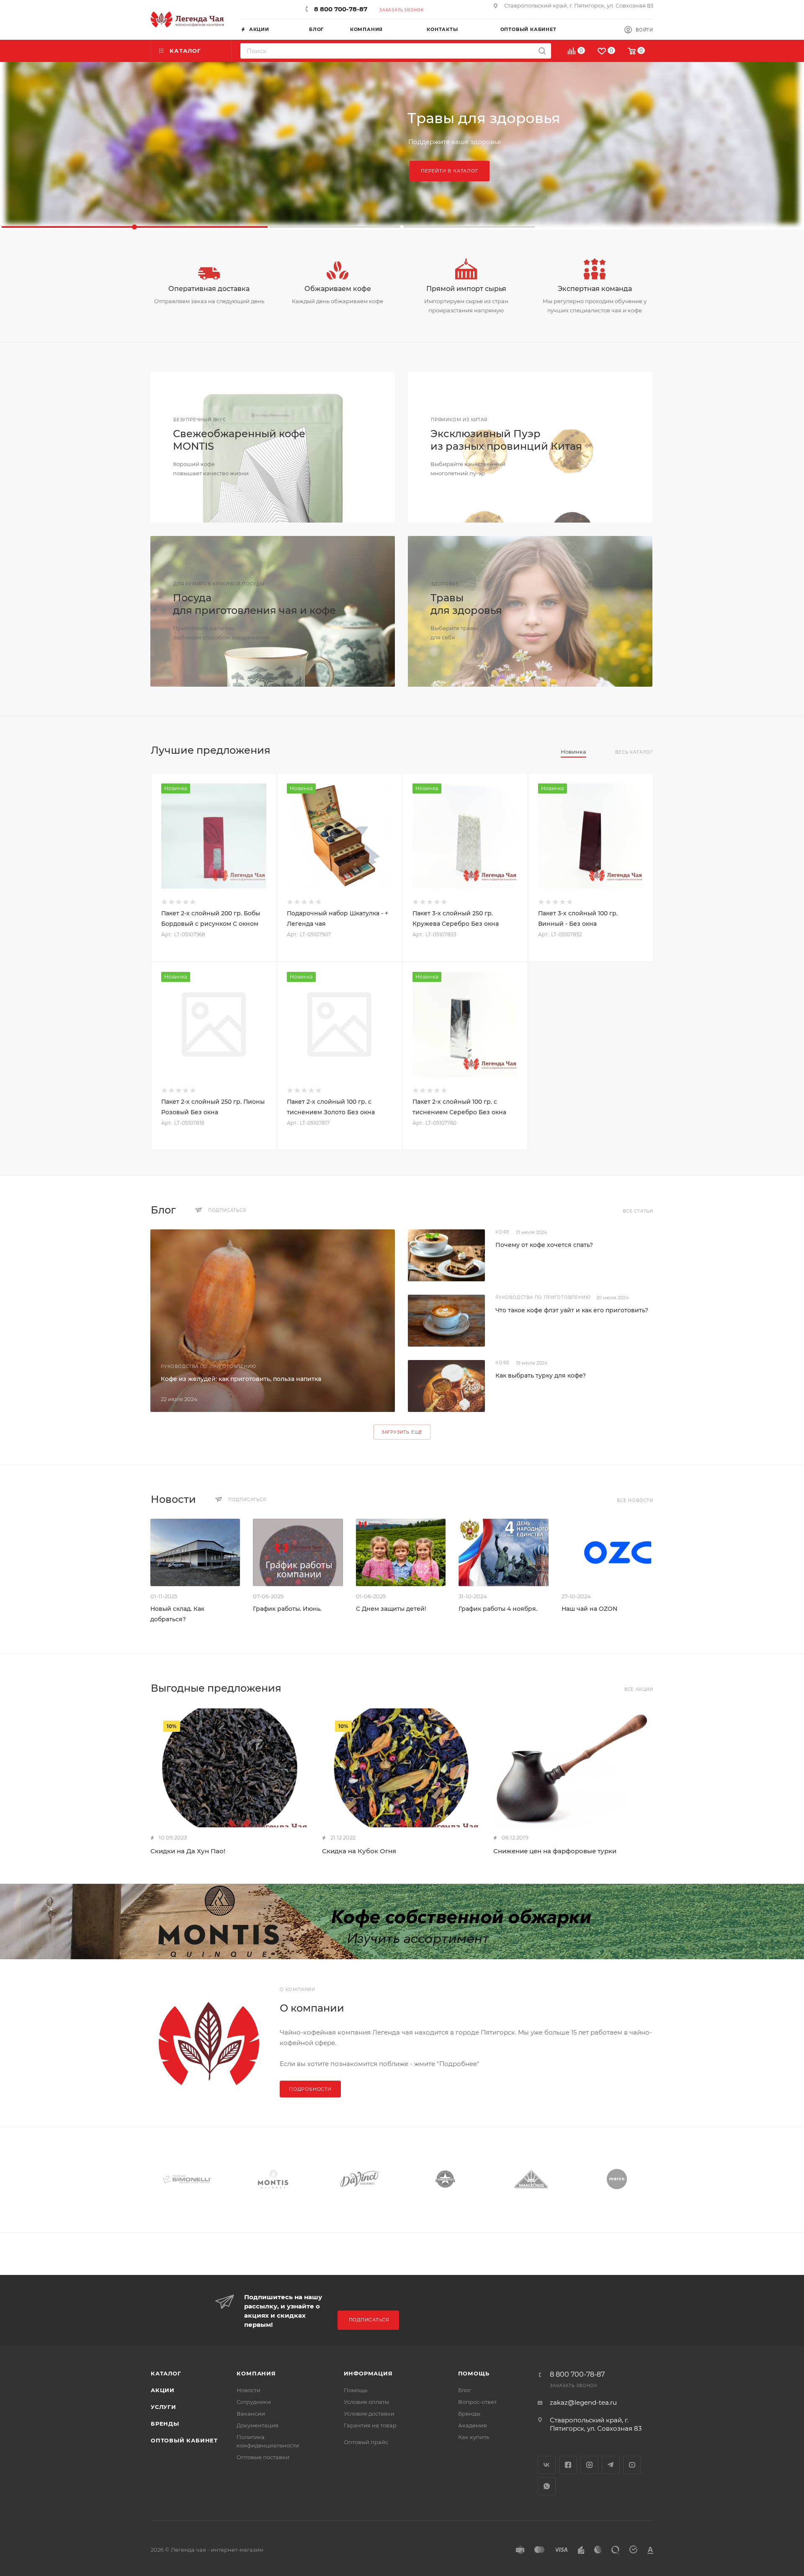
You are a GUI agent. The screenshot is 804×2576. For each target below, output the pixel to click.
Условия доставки (369, 2414)
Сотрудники (254, 2402)
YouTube (632, 2465)
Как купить (474, 2437)
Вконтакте (547, 2465)
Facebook (568, 2465)
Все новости (635, 1501)
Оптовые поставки (263, 2457)
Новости (249, 2390)
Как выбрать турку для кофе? (541, 1376)
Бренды (165, 2424)
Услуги (164, 2407)
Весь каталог (634, 752)
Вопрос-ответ (477, 2402)
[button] (135, 227)
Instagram (589, 2465)
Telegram (611, 2465)
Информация (368, 2373)
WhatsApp (547, 2486)
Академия (473, 2425)
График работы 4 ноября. (498, 1609)
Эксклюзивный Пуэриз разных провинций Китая (506, 440)
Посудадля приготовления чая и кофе (254, 604)
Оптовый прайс (366, 2442)
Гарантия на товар (370, 2425)
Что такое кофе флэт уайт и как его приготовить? (572, 1310)
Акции (163, 2390)
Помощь (356, 2390)
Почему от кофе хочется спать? (544, 1245)
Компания (256, 2373)
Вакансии (251, 2414)
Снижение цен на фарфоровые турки (555, 1851)
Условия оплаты (366, 2402)
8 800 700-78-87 (341, 9)
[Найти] (542, 51)
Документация (258, 2425)
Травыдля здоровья (466, 604)
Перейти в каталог (450, 171)
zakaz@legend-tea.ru (583, 2402)
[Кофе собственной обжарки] (402, 1922)
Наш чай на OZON (589, 1609)
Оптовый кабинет (184, 2440)
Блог (465, 2390)
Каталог (166, 2373)
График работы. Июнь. (287, 1609)
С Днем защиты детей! (391, 1609)
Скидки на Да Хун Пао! (188, 1851)
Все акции (639, 1689)
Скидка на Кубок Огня (359, 1851)
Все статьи (638, 1211)
